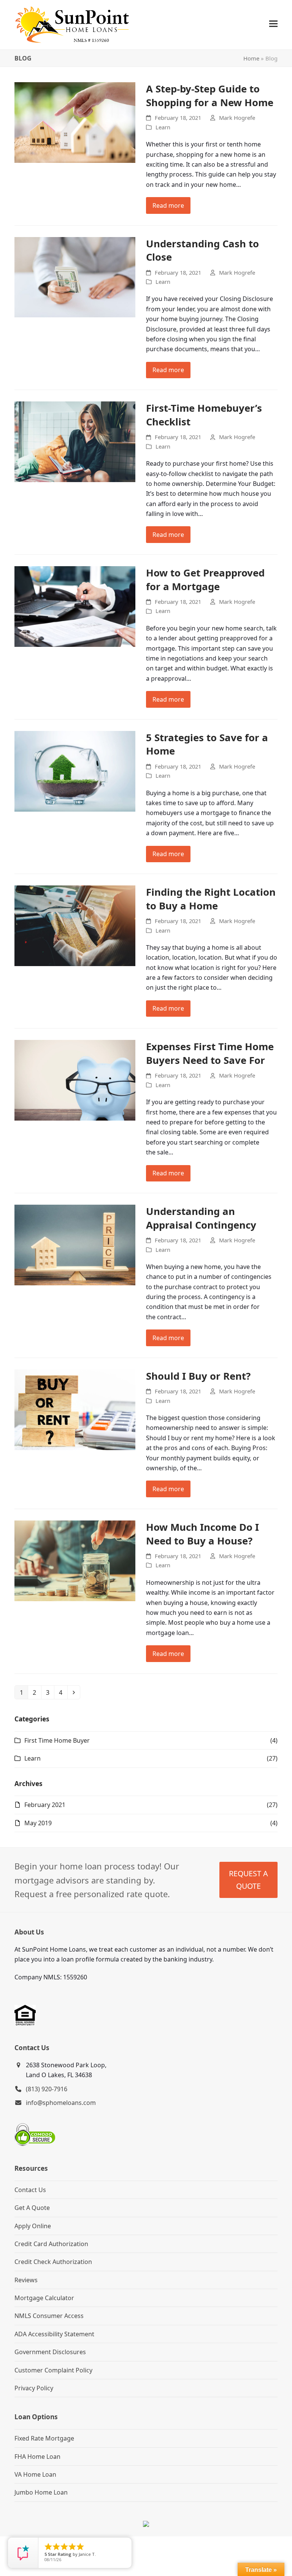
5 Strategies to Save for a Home (207, 744)
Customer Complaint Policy (53, 2370)
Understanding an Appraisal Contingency (201, 1218)
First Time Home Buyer (57, 1740)
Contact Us (30, 2190)
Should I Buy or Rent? (198, 1376)
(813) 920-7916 (47, 2089)
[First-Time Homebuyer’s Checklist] (75, 441)
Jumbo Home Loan (41, 2492)
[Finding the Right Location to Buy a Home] (75, 925)
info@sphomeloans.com (61, 2103)
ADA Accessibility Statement (54, 2334)
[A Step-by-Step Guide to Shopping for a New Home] (75, 122)
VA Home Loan (35, 2474)
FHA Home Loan (37, 2457)
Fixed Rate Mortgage (44, 2438)
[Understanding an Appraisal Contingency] (75, 1244)
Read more (168, 205)
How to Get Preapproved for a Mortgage (205, 580)
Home (251, 58)
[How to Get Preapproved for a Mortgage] (75, 606)
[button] (273, 24)
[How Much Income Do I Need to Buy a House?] (75, 1560)
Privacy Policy (34, 2388)
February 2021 (45, 1805)
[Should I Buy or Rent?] (75, 1409)
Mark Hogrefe (237, 118)
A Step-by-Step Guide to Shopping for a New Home (210, 96)
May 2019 (38, 1823)
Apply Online (33, 2226)
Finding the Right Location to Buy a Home (211, 899)
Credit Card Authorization (51, 2244)
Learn (163, 127)
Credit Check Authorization (53, 2262)
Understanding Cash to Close (202, 250)
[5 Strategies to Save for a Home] (75, 771)
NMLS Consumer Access (49, 2316)
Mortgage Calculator (44, 2298)
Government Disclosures (50, 2352)
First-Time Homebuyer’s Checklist (204, 415)
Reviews (26, 2280)
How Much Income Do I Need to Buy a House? (202, 1534)
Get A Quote (32, 2208)
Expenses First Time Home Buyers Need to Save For (210, 1053)
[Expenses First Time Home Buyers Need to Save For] (75, 1080)
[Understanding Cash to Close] (75, 277)
